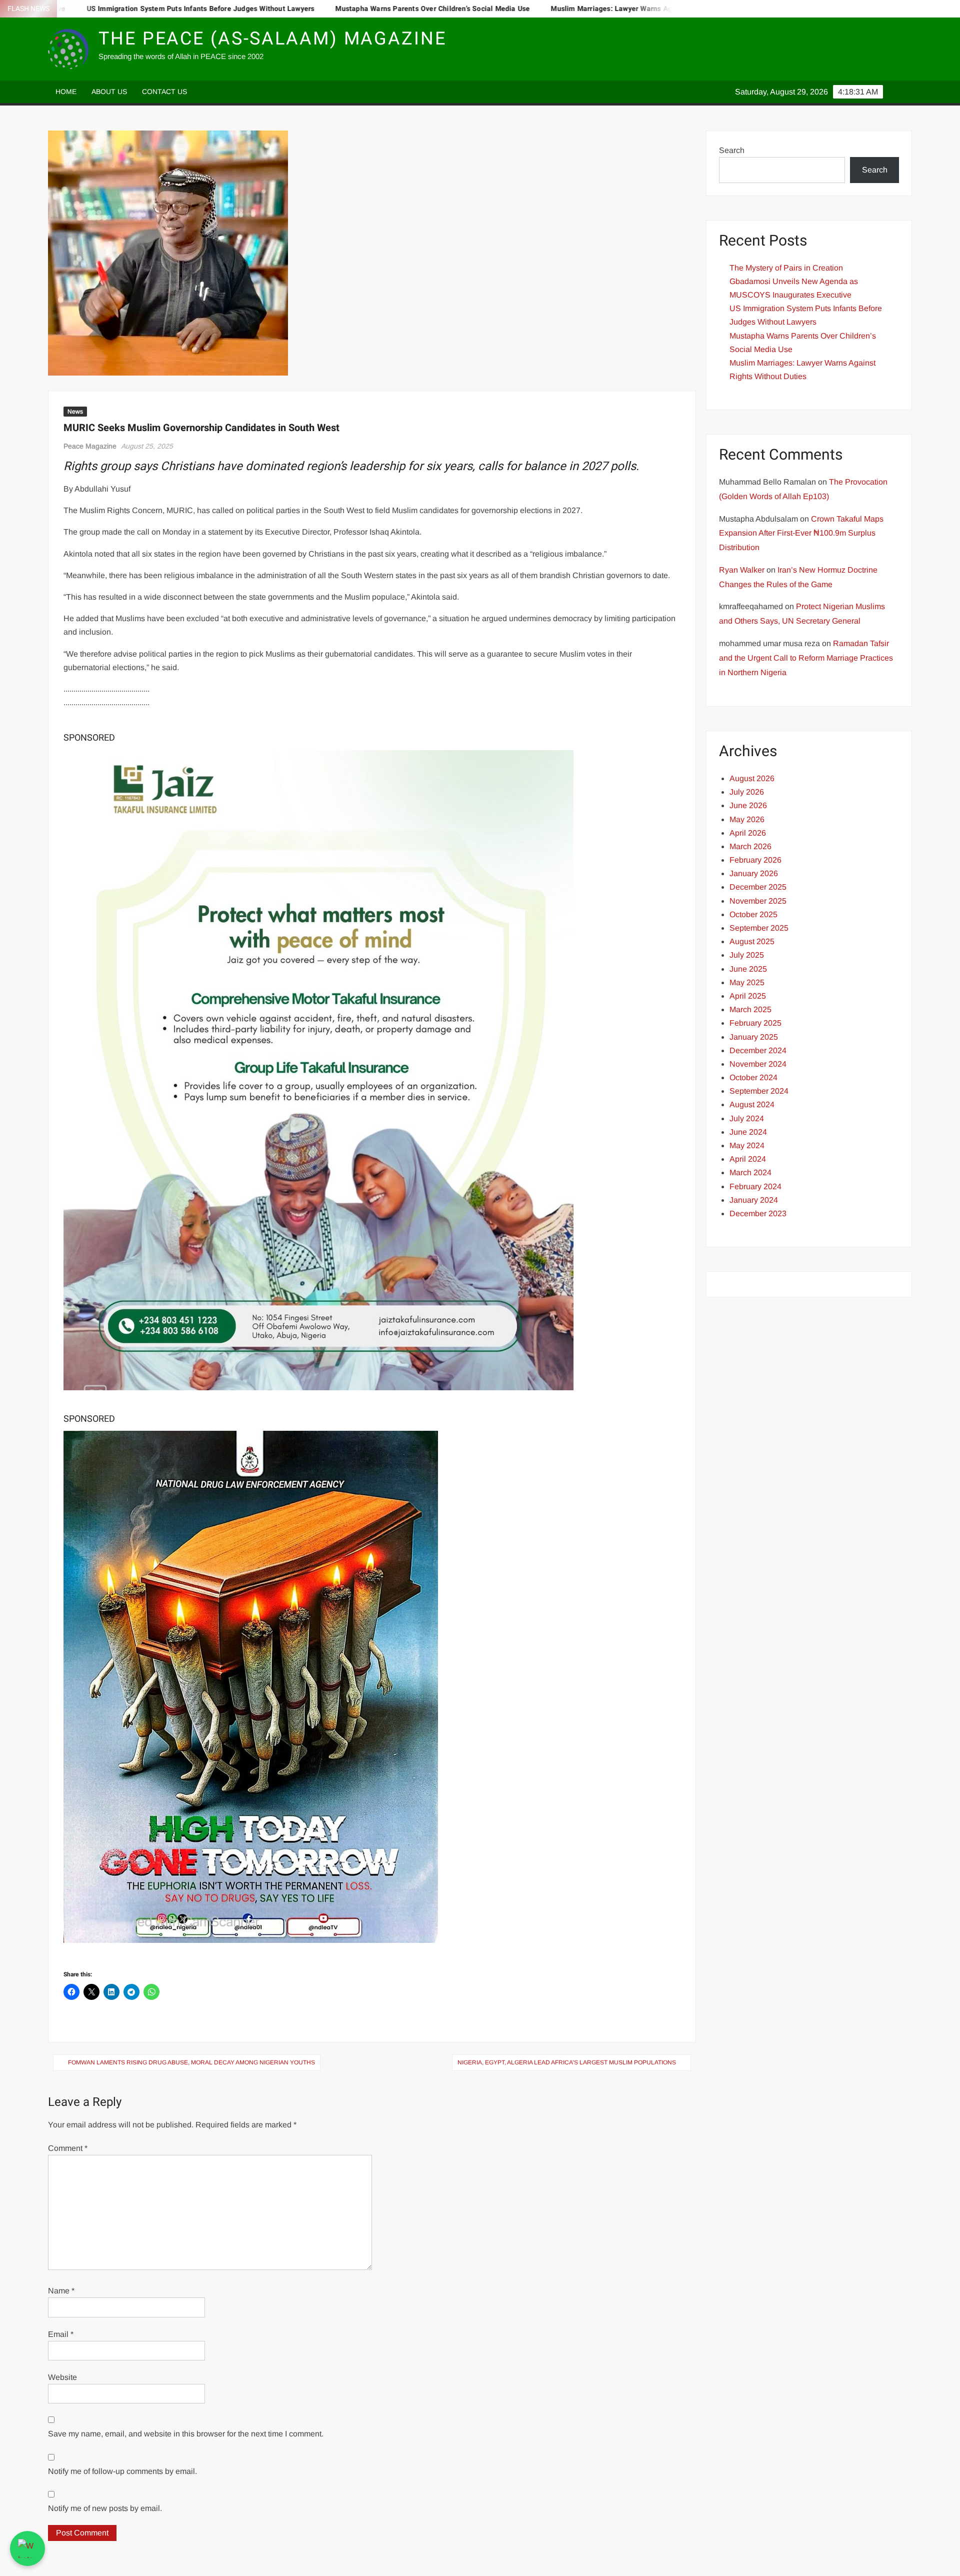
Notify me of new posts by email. (105, 2508)
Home (66, 92)
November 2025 (758, 901)
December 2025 (758, 887)
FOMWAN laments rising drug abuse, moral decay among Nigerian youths (191, 2062)
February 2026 (755, 860)
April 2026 (748, 833)
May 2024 (747, 1145)
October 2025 (753, 914)
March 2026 (750, 846)
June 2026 (748, 805)
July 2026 (747, 792)
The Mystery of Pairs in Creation (786, 268)
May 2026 (747, 819)
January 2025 (754, 1037)
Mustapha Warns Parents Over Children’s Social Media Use (329, 9)
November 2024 (758, 1064)
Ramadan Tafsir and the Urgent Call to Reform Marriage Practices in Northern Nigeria (806, 658)
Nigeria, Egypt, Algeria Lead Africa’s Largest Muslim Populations (567, 2062)
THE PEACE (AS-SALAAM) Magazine (272, 39)
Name (61, 2291)
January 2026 (754, 873)
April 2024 (748, 1159)
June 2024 (748, 1132)
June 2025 (748, 969)
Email (61, 2334)
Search (732, 150)
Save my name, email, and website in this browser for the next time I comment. (186, 2434)
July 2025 (747, 955)
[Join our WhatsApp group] (27, 2548)
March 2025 (750, 1009)
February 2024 (755, 1186)
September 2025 (759, 928)
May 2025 (747, 982)
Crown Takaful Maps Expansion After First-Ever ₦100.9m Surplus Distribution (801, 533)
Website (62, 2377)
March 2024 (750, 1172)
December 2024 (758, 1050)
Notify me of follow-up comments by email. (122, 2471)
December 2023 (758, 1213)
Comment (68, 2148)
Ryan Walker (742, 570)
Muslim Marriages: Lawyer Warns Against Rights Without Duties (553, 9)
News (75, 412)
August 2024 (752, 1104)
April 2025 (748, 996)
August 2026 (752, 778)
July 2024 (747, 1118)
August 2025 (752, 941)
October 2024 (753, 1077)
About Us (109, 92)
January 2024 (754, 1200)
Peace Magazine (90, 446)
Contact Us (164, 92)
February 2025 (755, 1023)
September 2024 (759, 1091)
